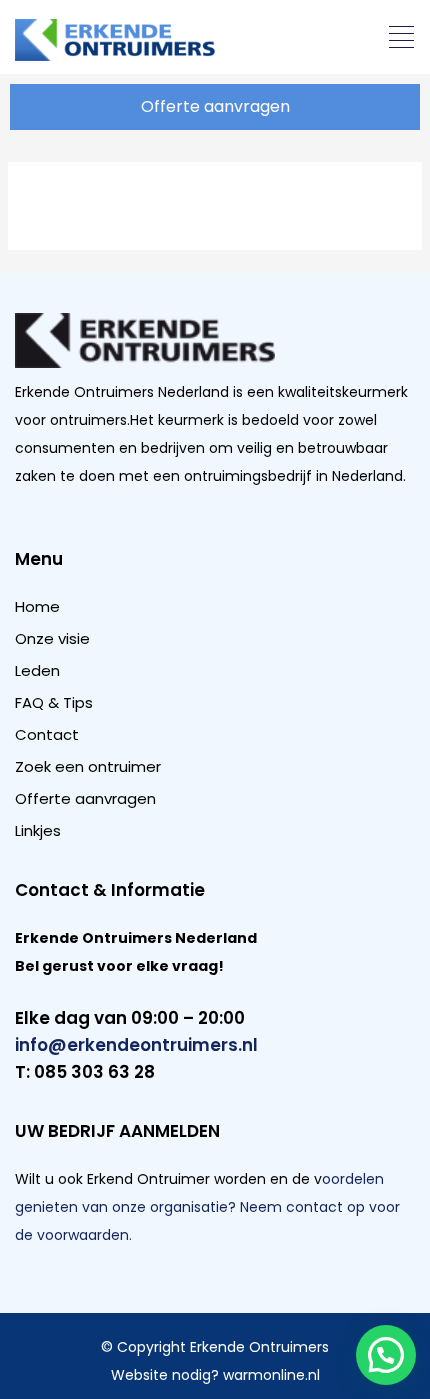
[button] (402, 38)
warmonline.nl (271, 1375)
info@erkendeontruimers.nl (136, 1045)
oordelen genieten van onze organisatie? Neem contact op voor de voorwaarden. (207, 1207)
